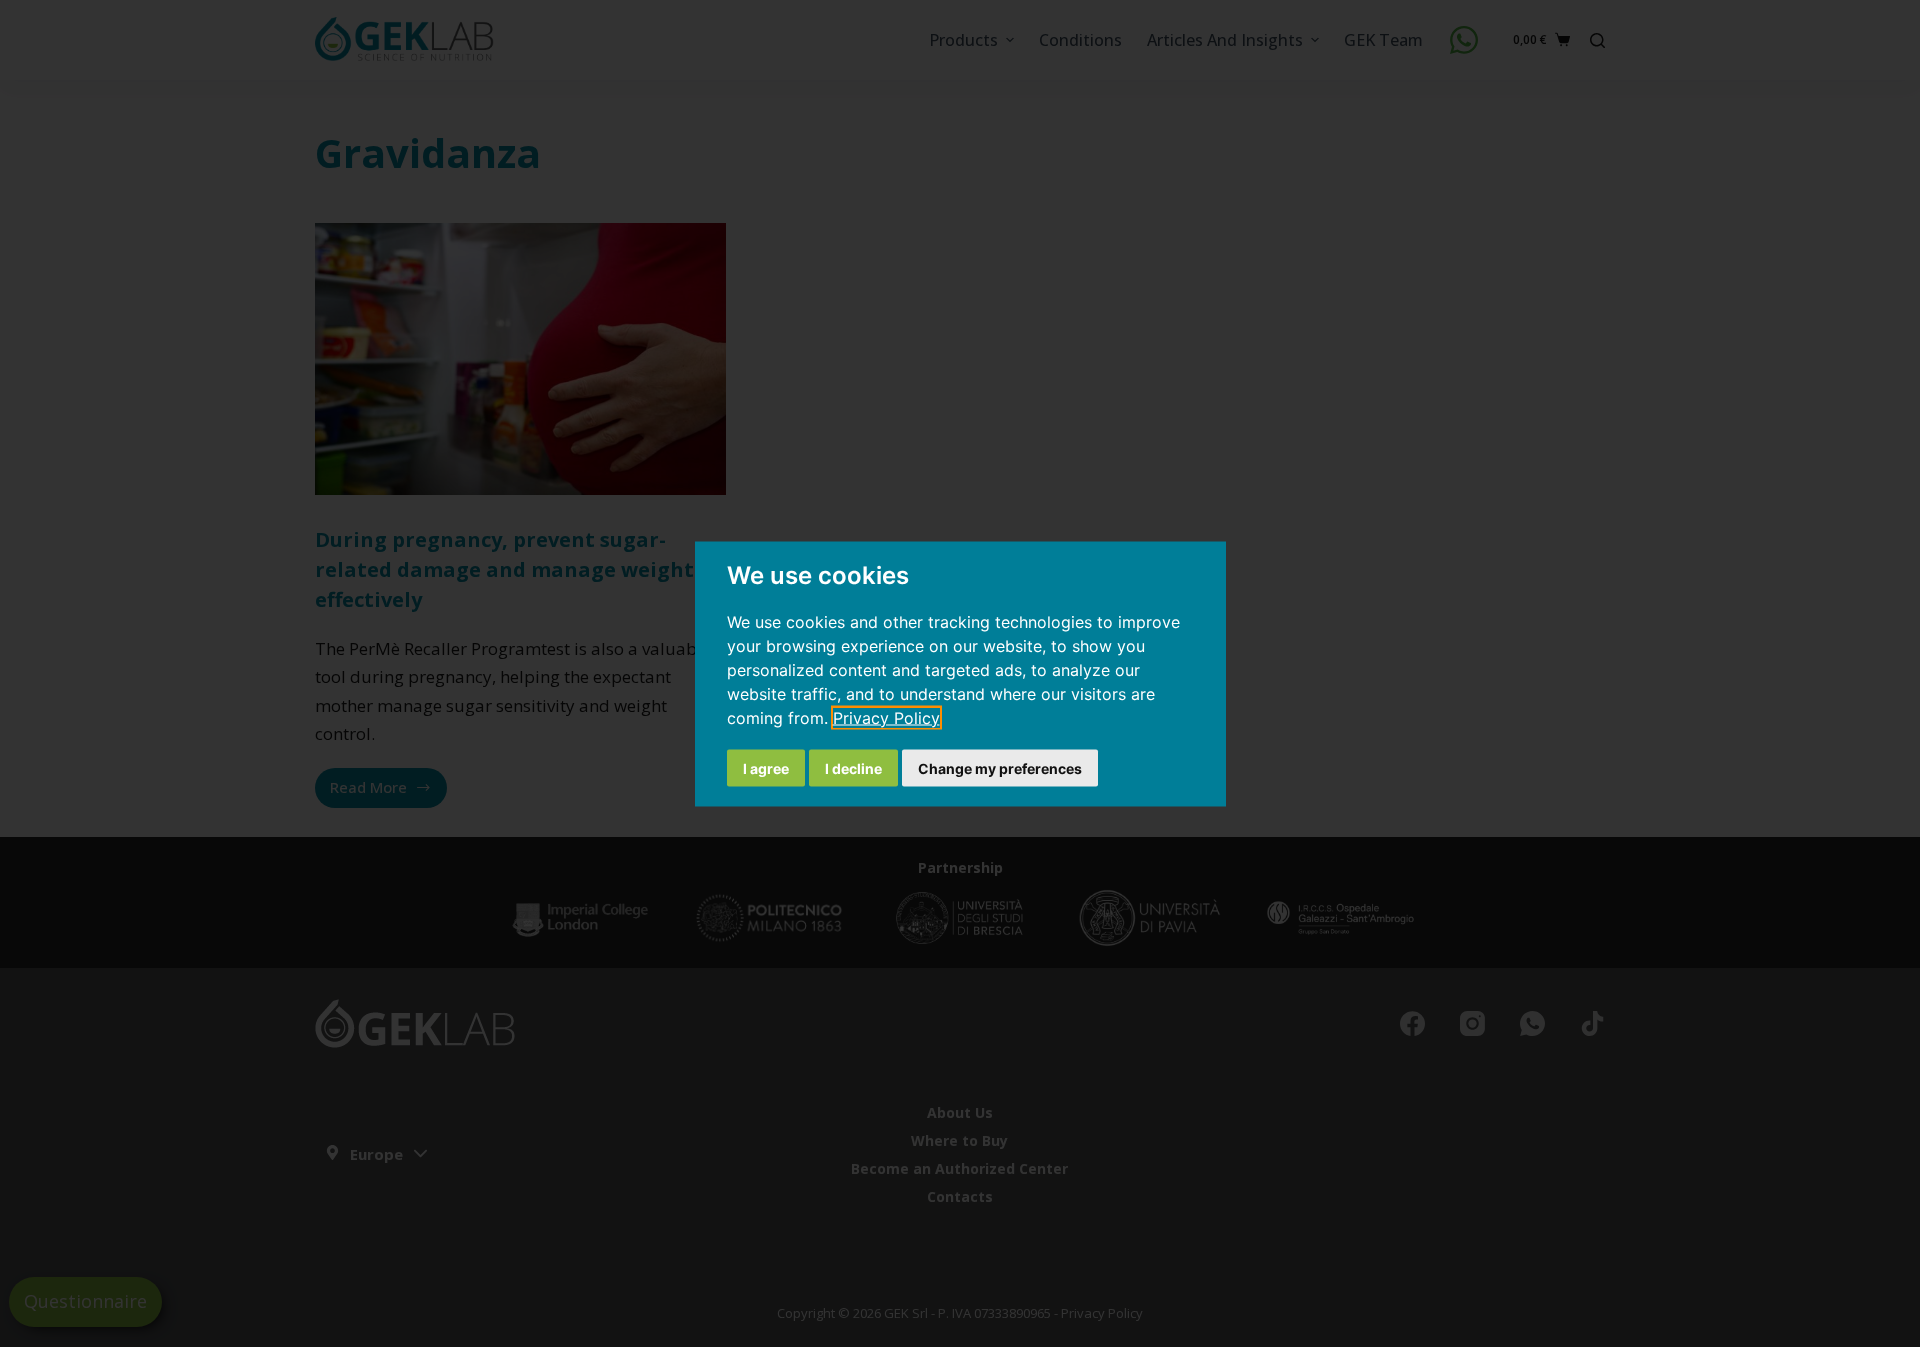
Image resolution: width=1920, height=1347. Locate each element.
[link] (886, 717)
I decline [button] (853, 767)
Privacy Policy (886, 717)
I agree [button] (766, 767)
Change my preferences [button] (1000, 767)
